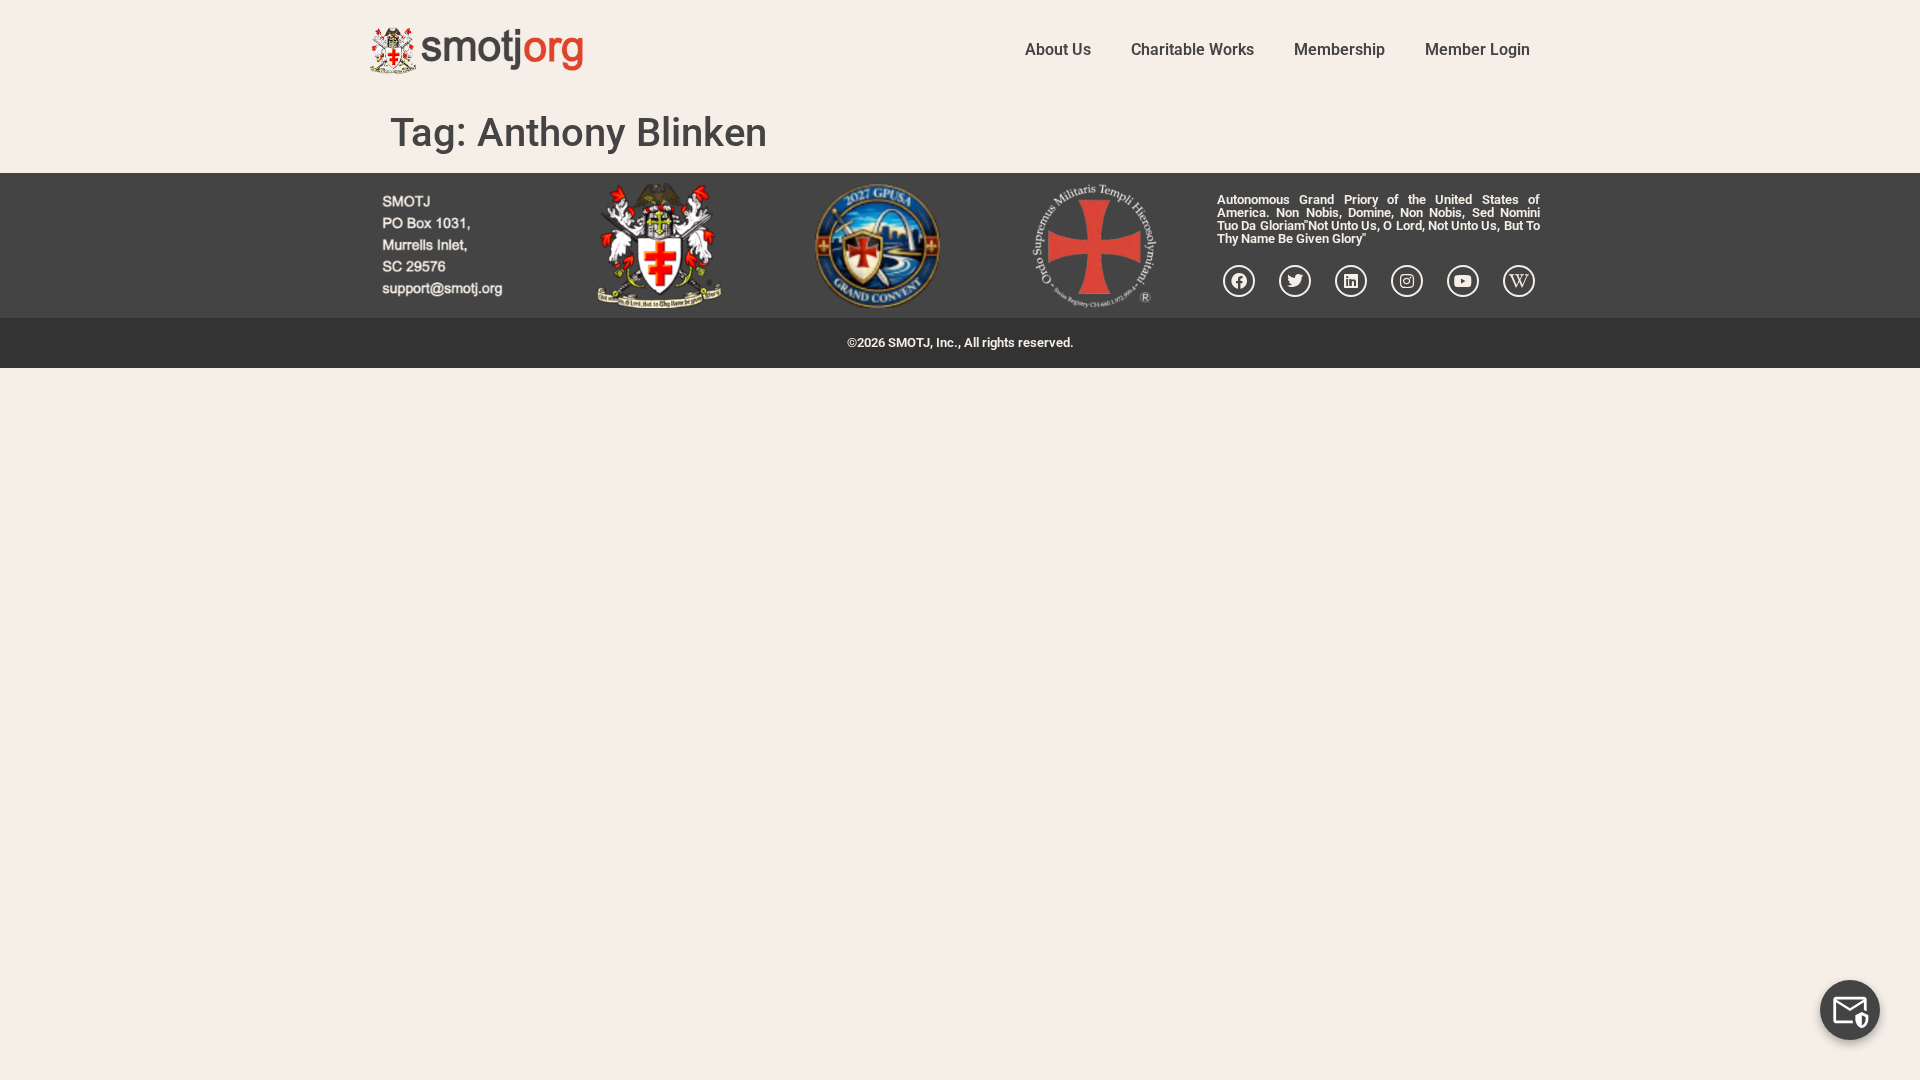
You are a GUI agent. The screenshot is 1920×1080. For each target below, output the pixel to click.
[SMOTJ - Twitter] (1295, 281)
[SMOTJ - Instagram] (1407, 281)
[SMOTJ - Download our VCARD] (442, 245)
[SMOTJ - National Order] (658, 245)
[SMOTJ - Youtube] (1463, 281)
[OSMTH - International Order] (1094, 245)
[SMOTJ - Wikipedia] (1519, 281)
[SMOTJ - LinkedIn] (1351, 281)
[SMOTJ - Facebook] (1239, 281)
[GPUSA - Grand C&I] (877, 245)
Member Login (1477, 49)
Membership (1339, 49)
